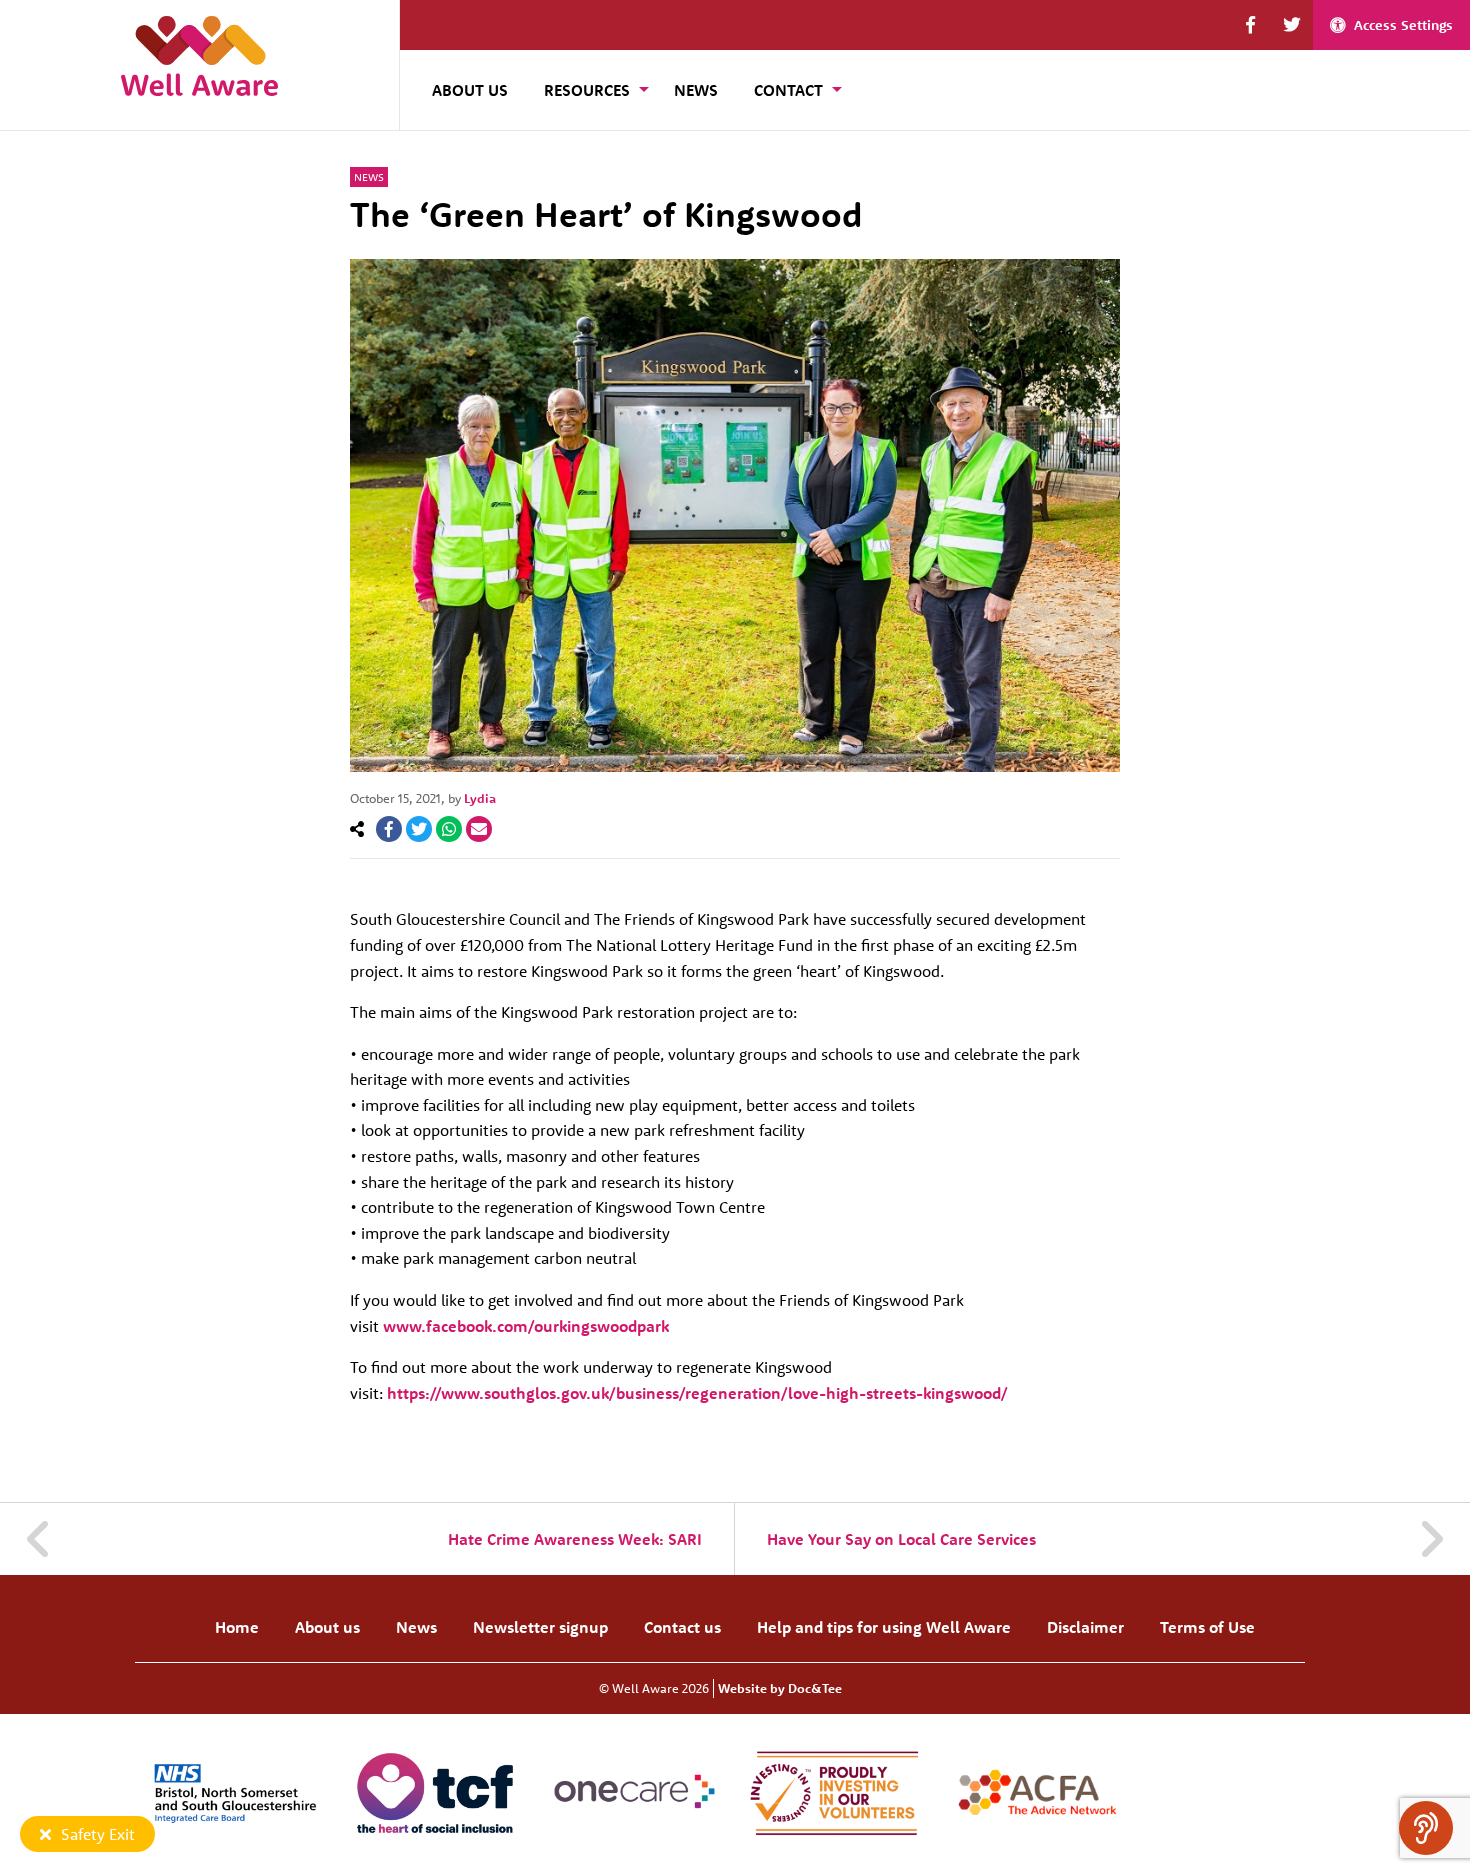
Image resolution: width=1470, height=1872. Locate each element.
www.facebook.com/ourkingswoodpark (526, 1326)
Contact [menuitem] (788, 90)
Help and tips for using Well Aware (884, 1627)
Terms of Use (1207, 1627)
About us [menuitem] (470, 90)
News (369, 177)
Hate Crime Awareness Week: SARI (575, 1539)
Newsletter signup (540, 1627)
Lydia (480, 798)
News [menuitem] (696, 90)
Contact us (682, 1627)
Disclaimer (1085, 1627)
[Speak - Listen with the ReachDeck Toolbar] (1426, 1828)
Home (237, 1627)
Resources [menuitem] (587, 90)
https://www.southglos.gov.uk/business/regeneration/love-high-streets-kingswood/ (697, 1393)
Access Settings (1403, 25)
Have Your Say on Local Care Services (901, 1539)
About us (327, 1627)
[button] (1250, 25)
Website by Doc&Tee (780, 1688)
